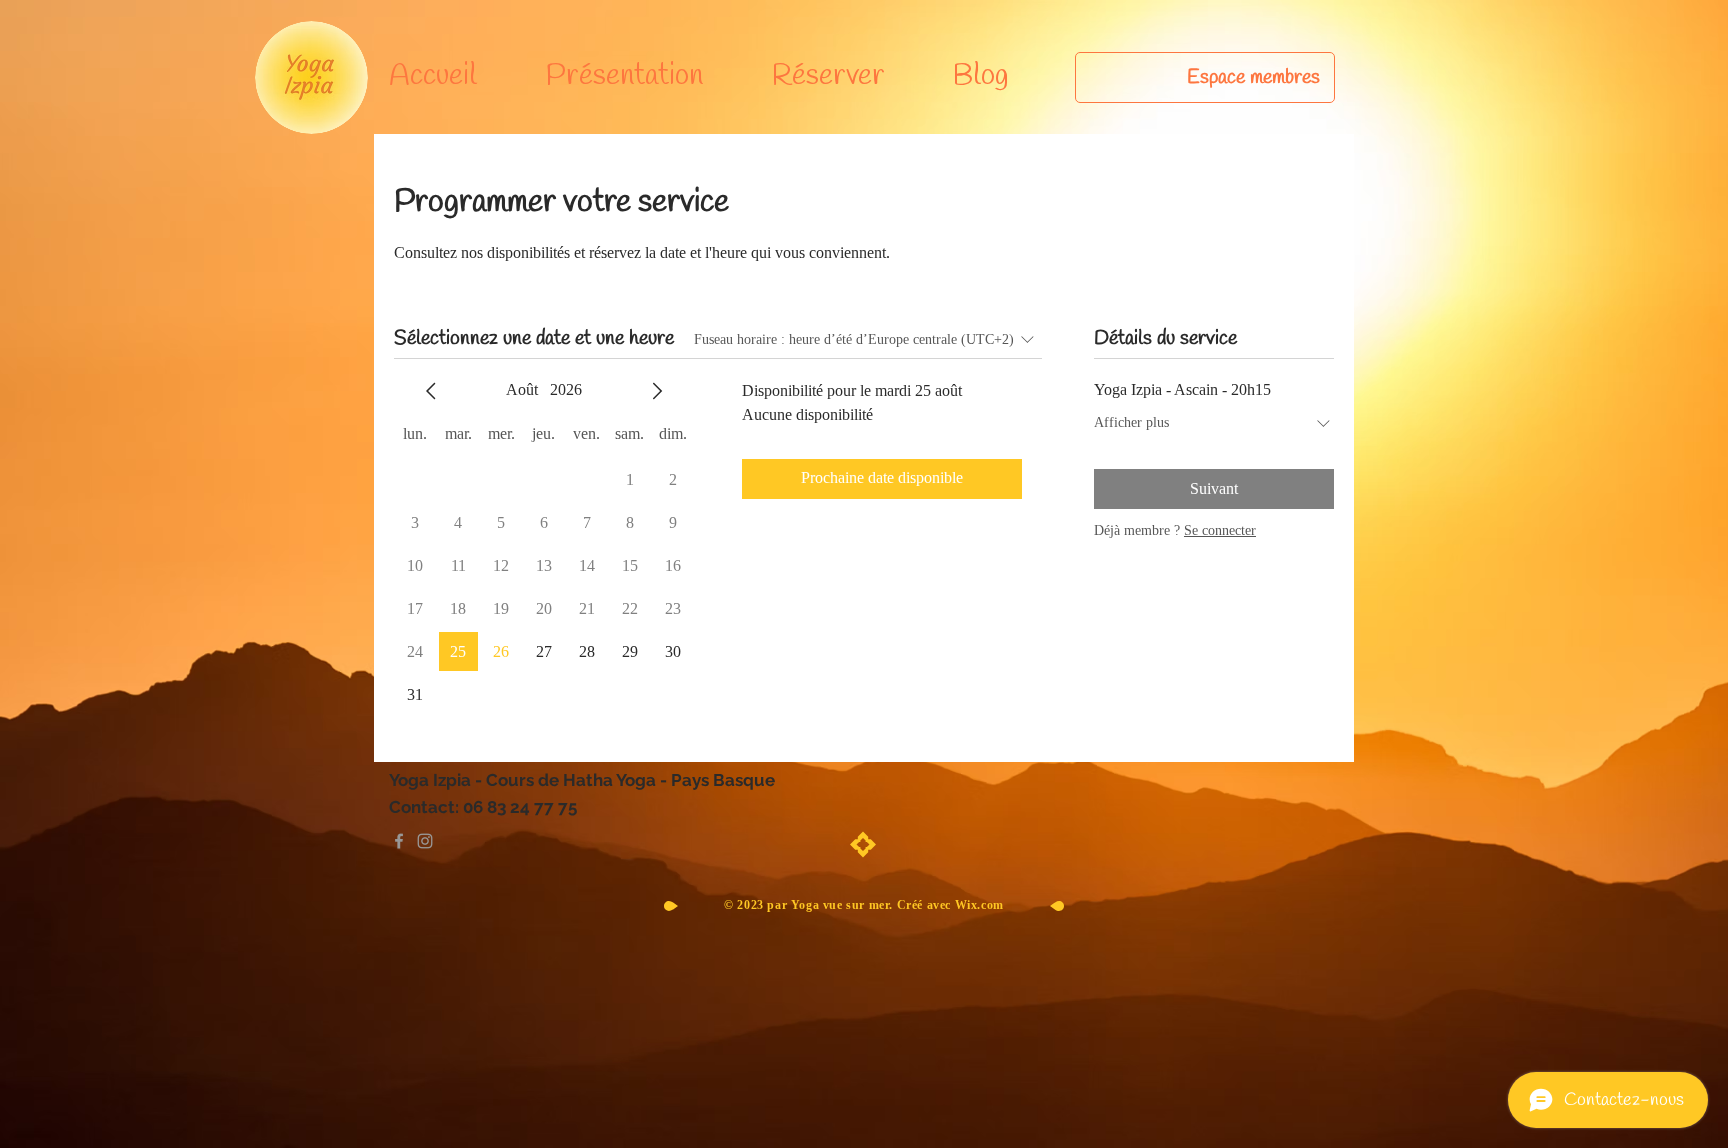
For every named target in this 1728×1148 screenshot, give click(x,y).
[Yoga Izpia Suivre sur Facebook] (399, 841)
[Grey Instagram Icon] (425, 841)
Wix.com (979, 905)
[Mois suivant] (657, 391)
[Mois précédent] (431, 391)
